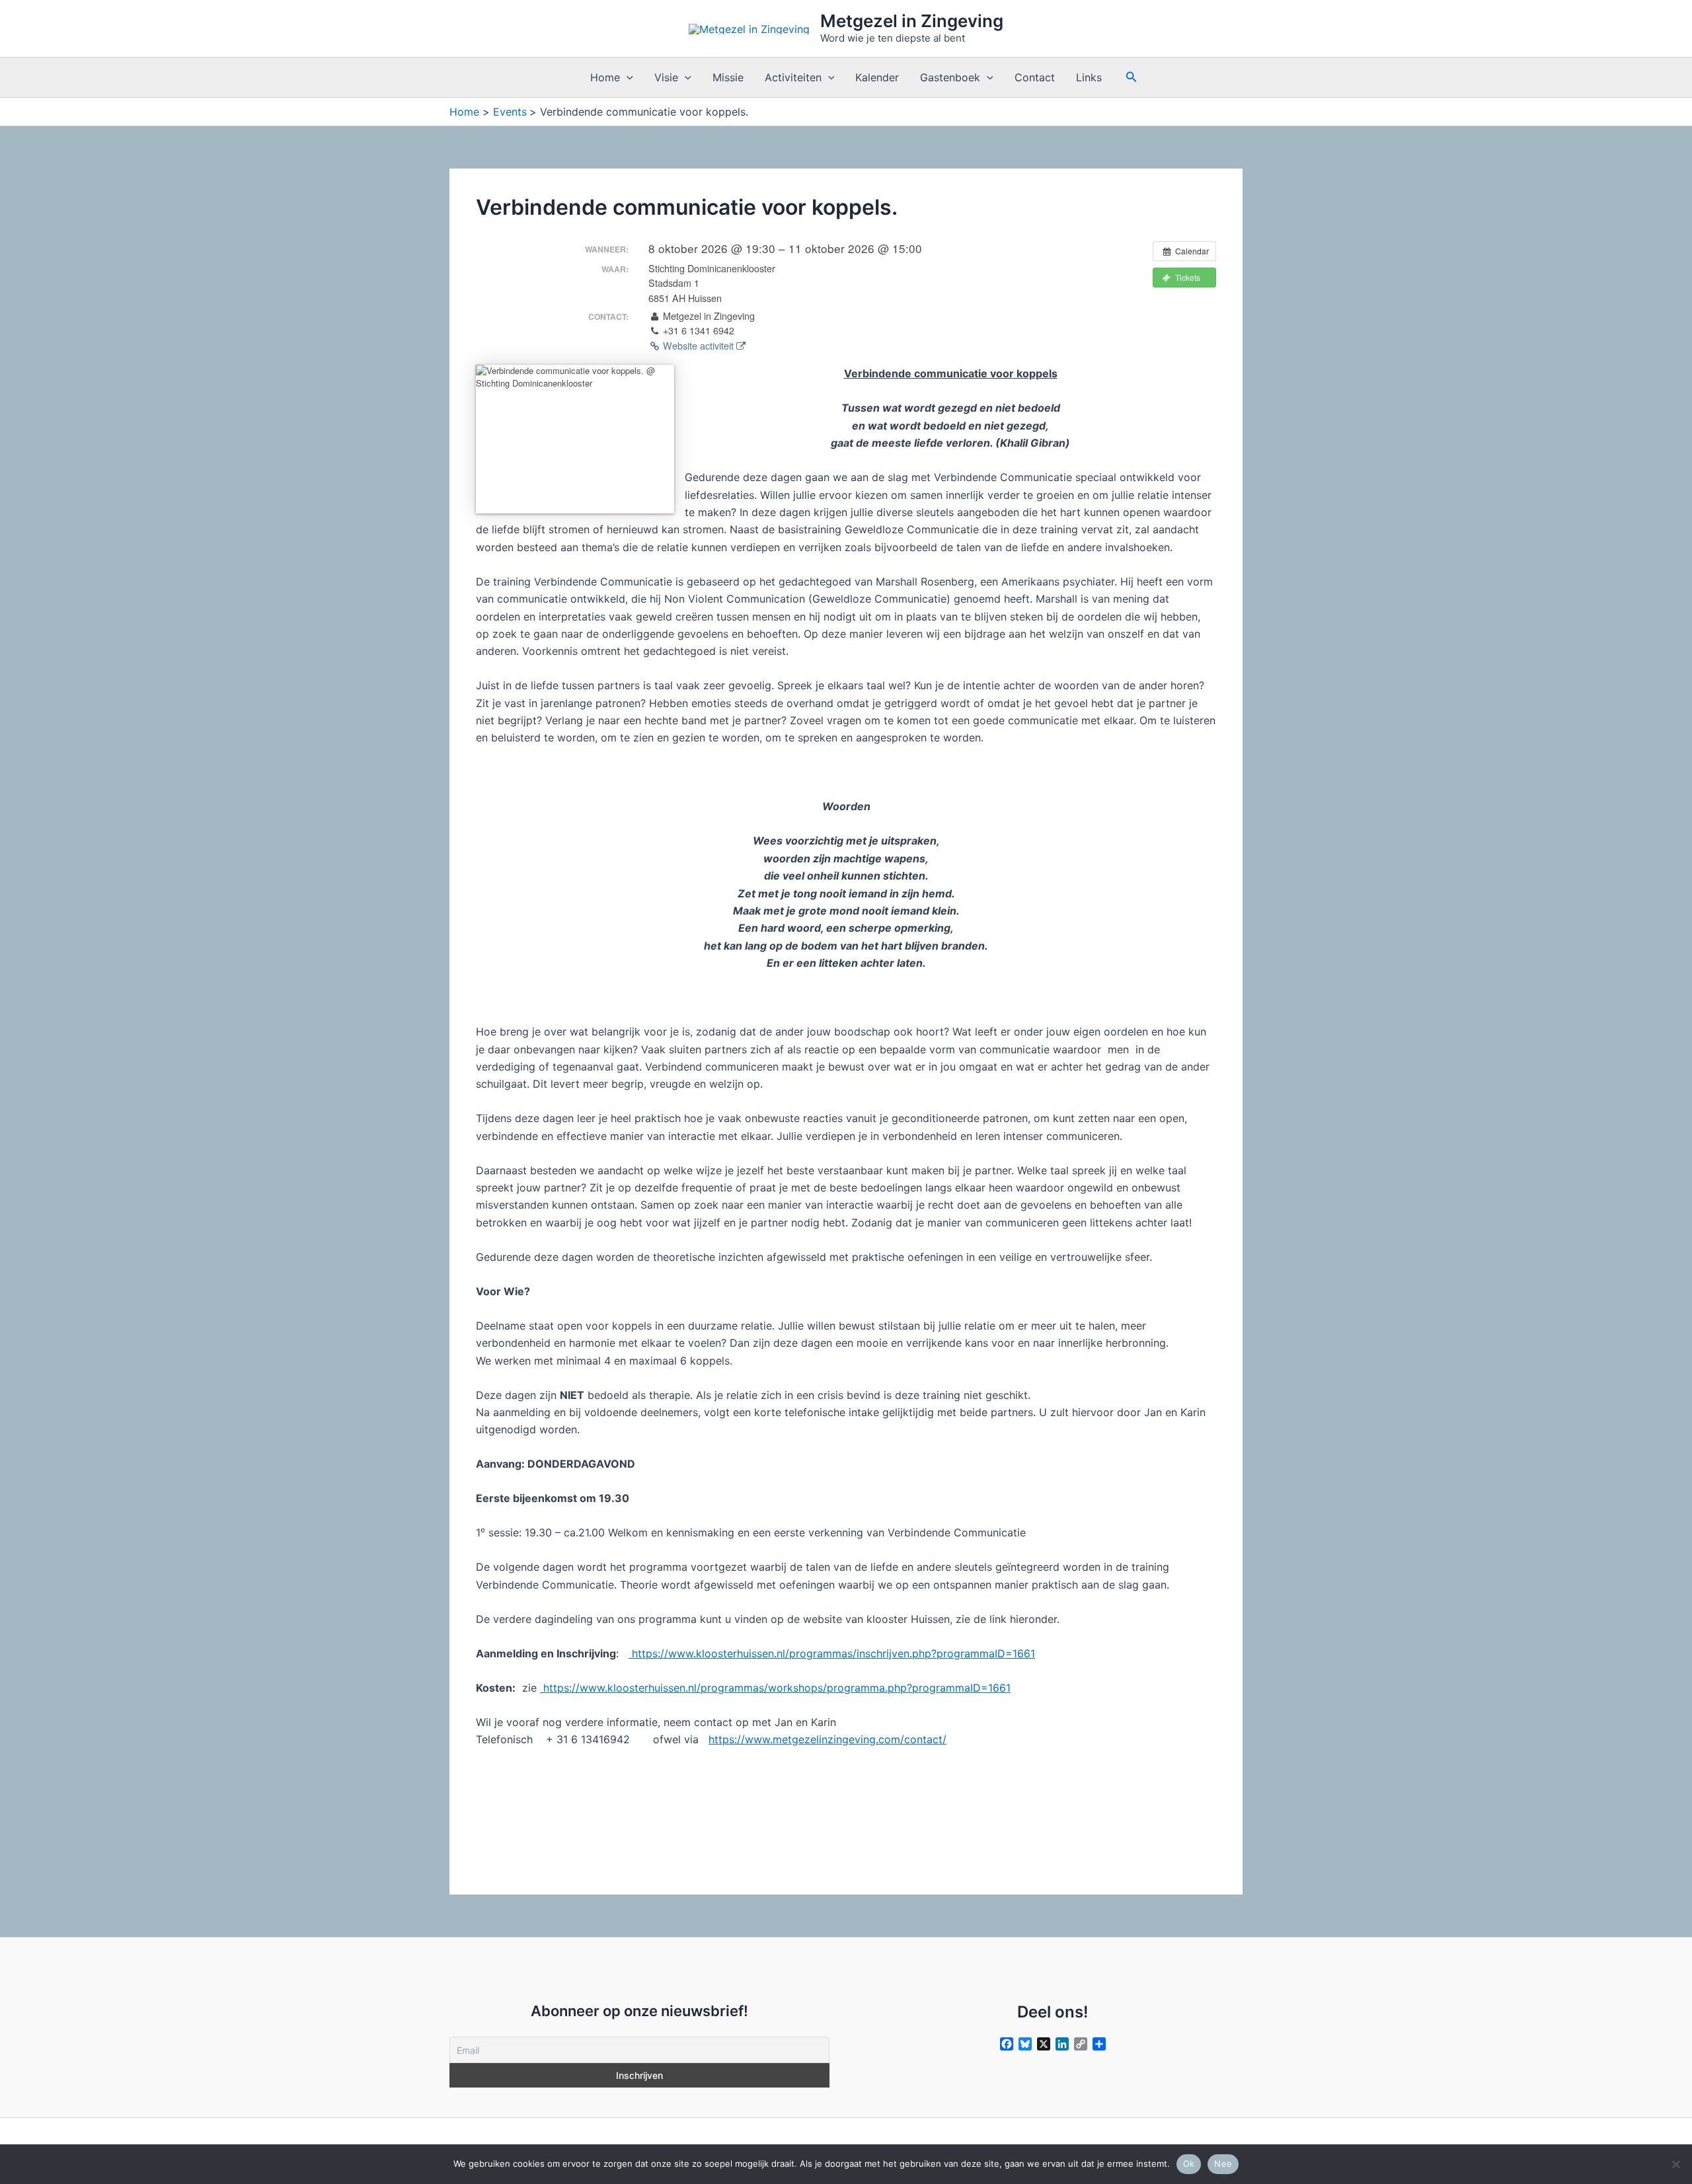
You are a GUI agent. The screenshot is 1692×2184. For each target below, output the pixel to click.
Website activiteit (698, 346)
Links (1089, 77)
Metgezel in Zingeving (912, 21)
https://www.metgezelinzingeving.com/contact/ (827, 1739)
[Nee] (1675, 2164)
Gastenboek (950, 77)
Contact (1035, 77)
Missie (728, 77)
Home (605, 77)
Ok (1189, 2164)
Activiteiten (793, 77)
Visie (666, 77)
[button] (627, 77)
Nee (1223, 2164)
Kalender (877, 77)
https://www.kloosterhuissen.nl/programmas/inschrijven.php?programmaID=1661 (832, 1653)
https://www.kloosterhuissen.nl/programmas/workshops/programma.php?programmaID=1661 (775, 1688)
